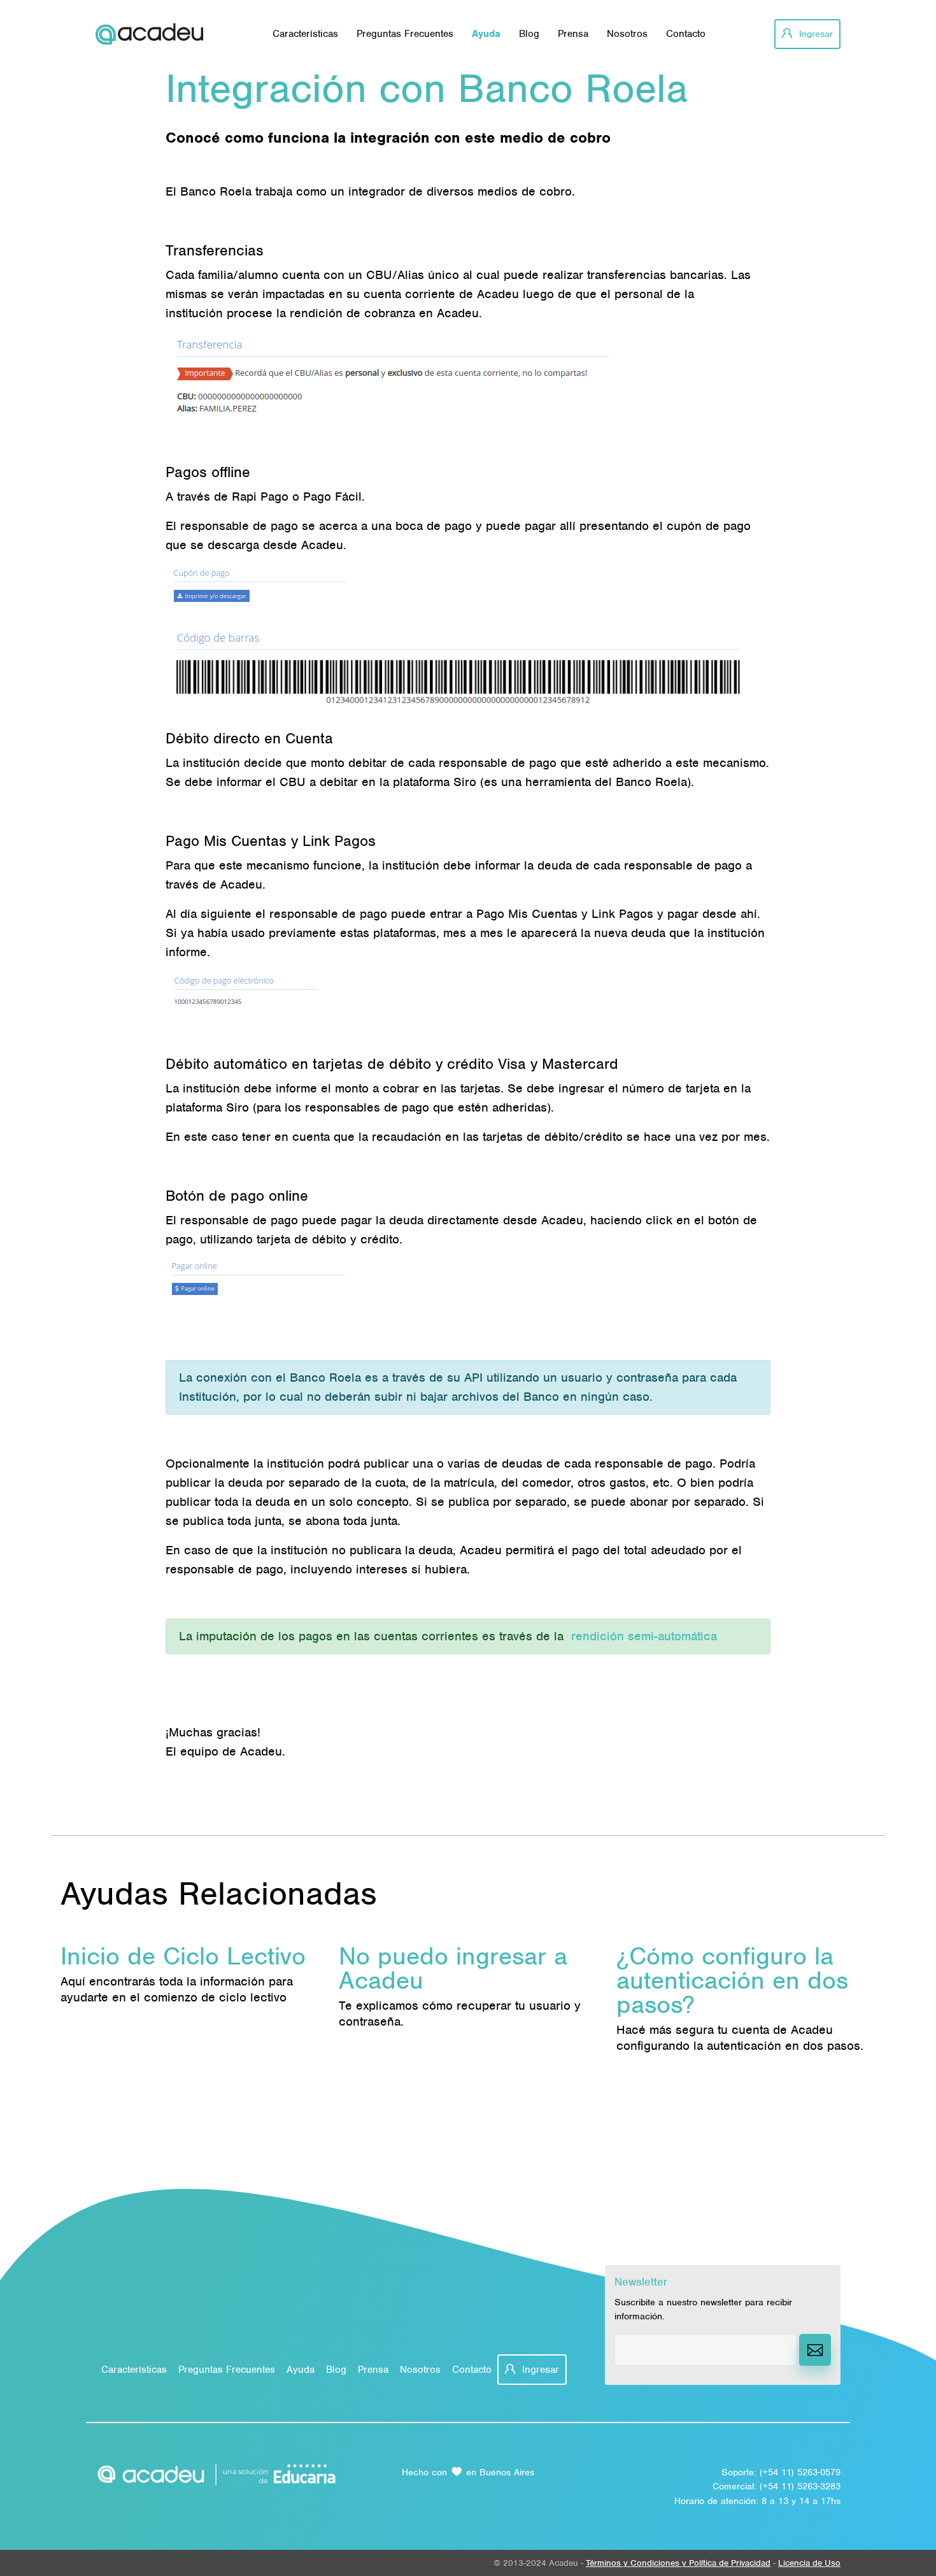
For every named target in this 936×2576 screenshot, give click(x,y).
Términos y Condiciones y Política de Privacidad (678, 2563)
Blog (529, 34)
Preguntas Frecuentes (405, 34)
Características (305, 34)
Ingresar (814, 34)
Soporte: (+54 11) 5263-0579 (781, 2472)
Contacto (686, 34)
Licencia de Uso (809, 2563)
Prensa (573, 34)
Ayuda (486, 34)
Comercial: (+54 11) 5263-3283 (776, 2486)
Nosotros (627, 34)
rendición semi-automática (644, 1636)
